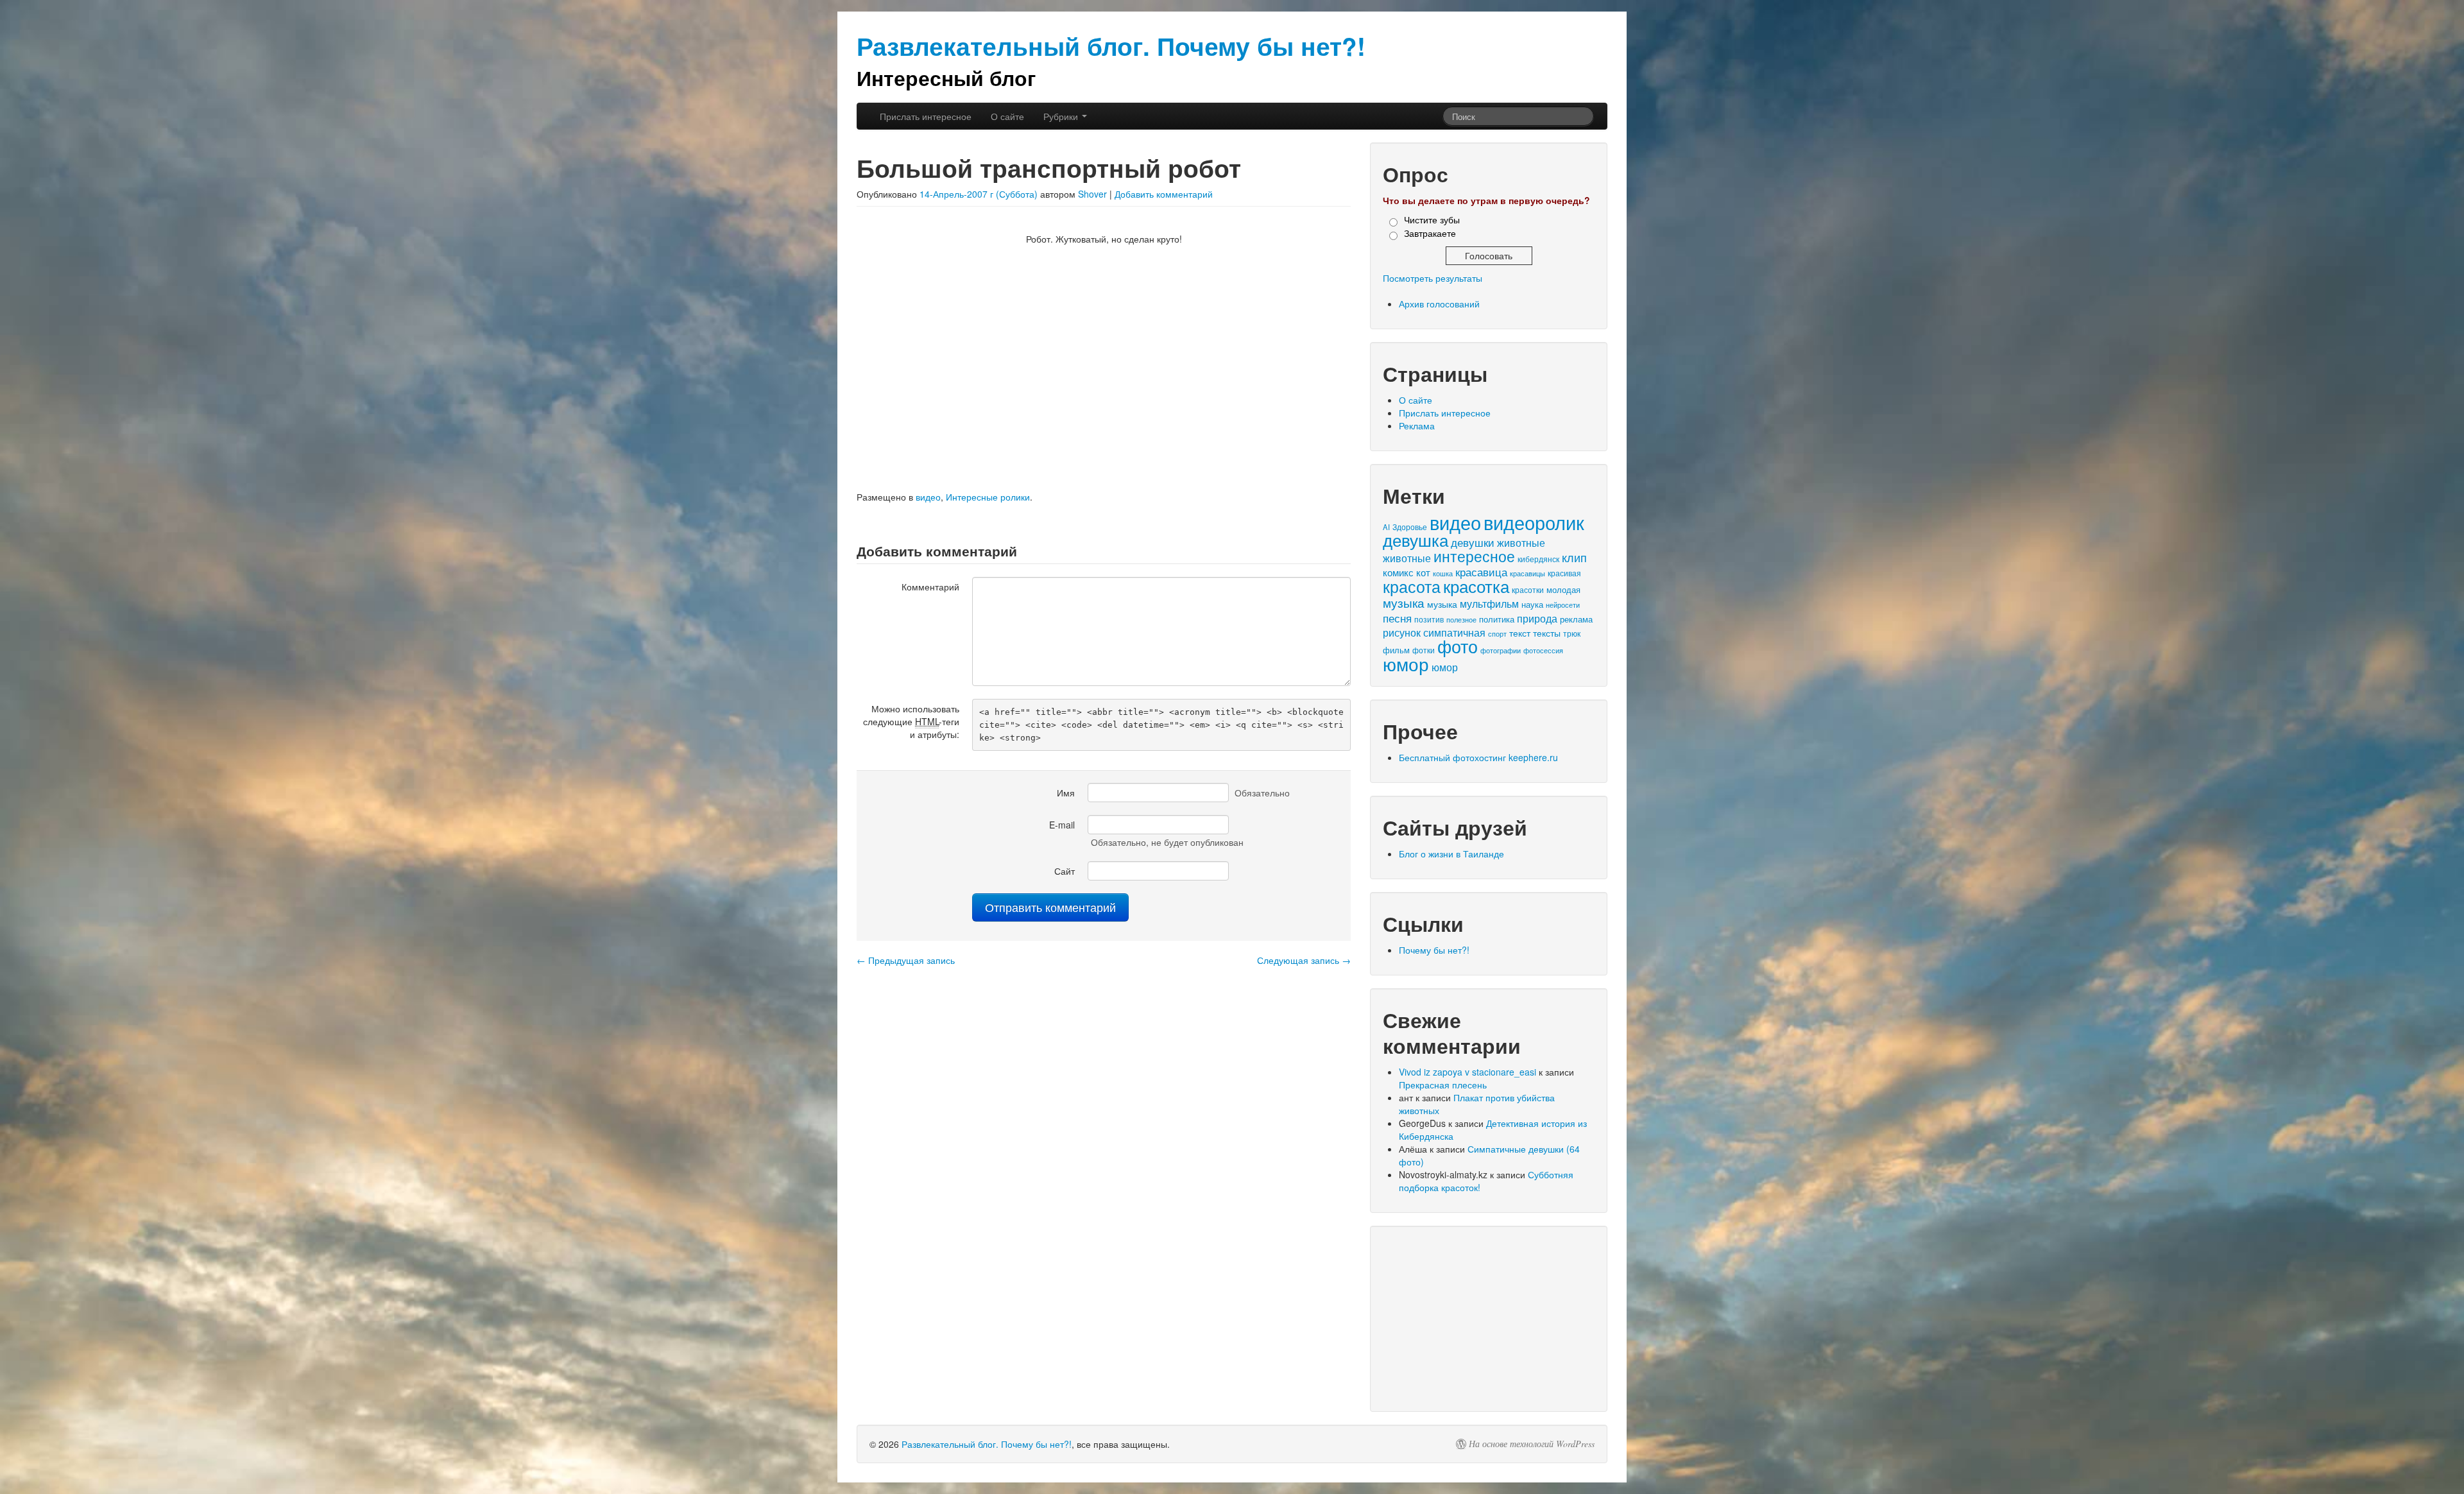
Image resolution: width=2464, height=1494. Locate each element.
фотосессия (1543, 650)
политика (1497, 619)
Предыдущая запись (906, 960)
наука (1532, 604)
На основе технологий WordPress (1532, 1444)
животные (1521, 543)
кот (1423, 572)
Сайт (1065, 871)
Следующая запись (1304, 960)
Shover (1092, 194)
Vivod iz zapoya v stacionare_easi (1467, 1072)
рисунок (1402, 632)
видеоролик (1534, 522)
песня (1397, 618)
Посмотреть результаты (1433, 278)
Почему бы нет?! (1434, 950)
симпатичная (1454, 632)
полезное (1461, 620)
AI (1386, 527)
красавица (1481, 572)
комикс (1398, 572)
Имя (1066, 793)
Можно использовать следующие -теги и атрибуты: (911, 721)
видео (928, 497)
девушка (1416, 539)
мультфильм (1489, 603)
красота (1412, 586)
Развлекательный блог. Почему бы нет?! (987, 1444)
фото (1458, 646)
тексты (1547, 633)
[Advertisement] (1489, 1319)
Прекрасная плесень (1443, 1085)
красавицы (1527, 573)
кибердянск (1538, 559)
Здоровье (1410, 527)
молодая (1563, 589)
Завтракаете (1430, 233)
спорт (1497, 633)
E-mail (1062, 825)
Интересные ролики (988, 497)
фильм (1396, 650)
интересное (1474, 556)
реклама (1576, 619)
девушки (1473, 542)
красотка (1476, 586)
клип (1574, 557)
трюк (1572, 633)
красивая (1564, 573)
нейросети (1563, 605)
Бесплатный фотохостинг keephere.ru (1478, 757)
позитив (1429, 619)
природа (1537, 618)
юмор (1406, 664)
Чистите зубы (1432, 219)
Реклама (1417, 425)
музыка (1404, 602)
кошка (1443, 573)
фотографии (1501, 650)
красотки (1528, 590)
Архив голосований (1439, 304)
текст (1520, 633)
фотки (1424, 650)
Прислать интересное (926, 116)
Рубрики (1062, 116)
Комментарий (930, 587)
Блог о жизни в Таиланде (1451, 854)
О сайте (1007, 116)
